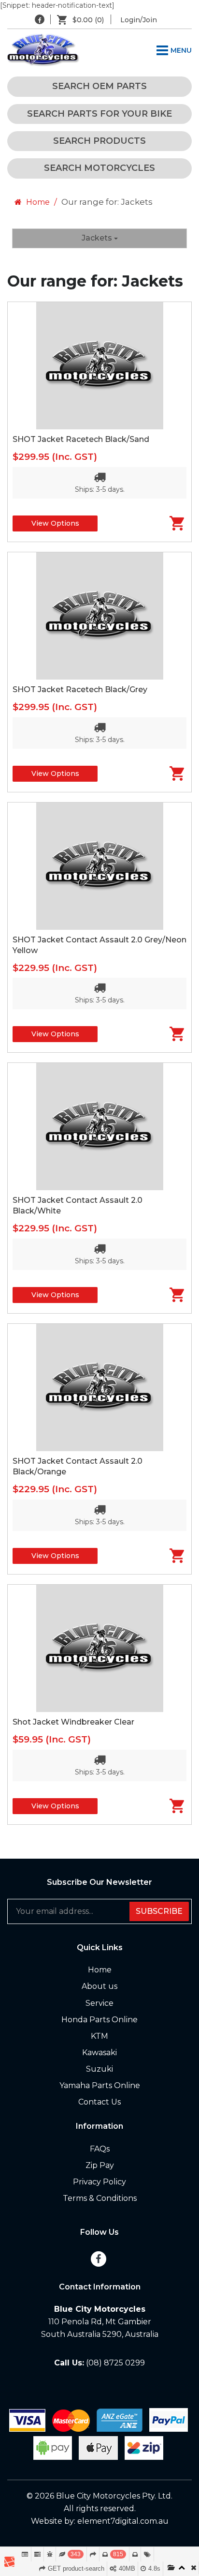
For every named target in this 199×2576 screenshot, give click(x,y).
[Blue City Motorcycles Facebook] (40, 19)
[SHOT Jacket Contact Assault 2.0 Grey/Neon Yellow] (99, 866)
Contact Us (99, 2102)
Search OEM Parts (99, 86)
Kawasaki (99, 2053)
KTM (99, 2036)
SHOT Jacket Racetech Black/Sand (81, 439)
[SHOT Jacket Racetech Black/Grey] (99, 616)
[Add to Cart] (170, 523)
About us (99, 1986)
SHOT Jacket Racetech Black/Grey (80, 689)
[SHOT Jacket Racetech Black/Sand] (99, 366)
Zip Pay (100, 2165)
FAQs (100, 2149)
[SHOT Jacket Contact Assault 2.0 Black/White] (99, 1127)
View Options (55, 523)
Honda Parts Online (99, 2020)
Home (37, 202)
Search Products (99, 141)
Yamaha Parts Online (100, 2085)
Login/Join (139, 20)
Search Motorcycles (99, 168)
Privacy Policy (99, 2182)
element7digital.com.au (123, 2521)
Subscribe (159, 1911)
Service (99, 2003)
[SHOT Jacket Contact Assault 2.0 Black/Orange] (99, 1387)
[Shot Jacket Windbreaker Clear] (99, 1648)
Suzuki (99, 2069)
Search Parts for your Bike (99, 114)
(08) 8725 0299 (115, 2363)
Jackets (98, 238)
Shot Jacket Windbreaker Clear (73, 1722)
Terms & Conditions (100, 2198)
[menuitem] (84, 20)
